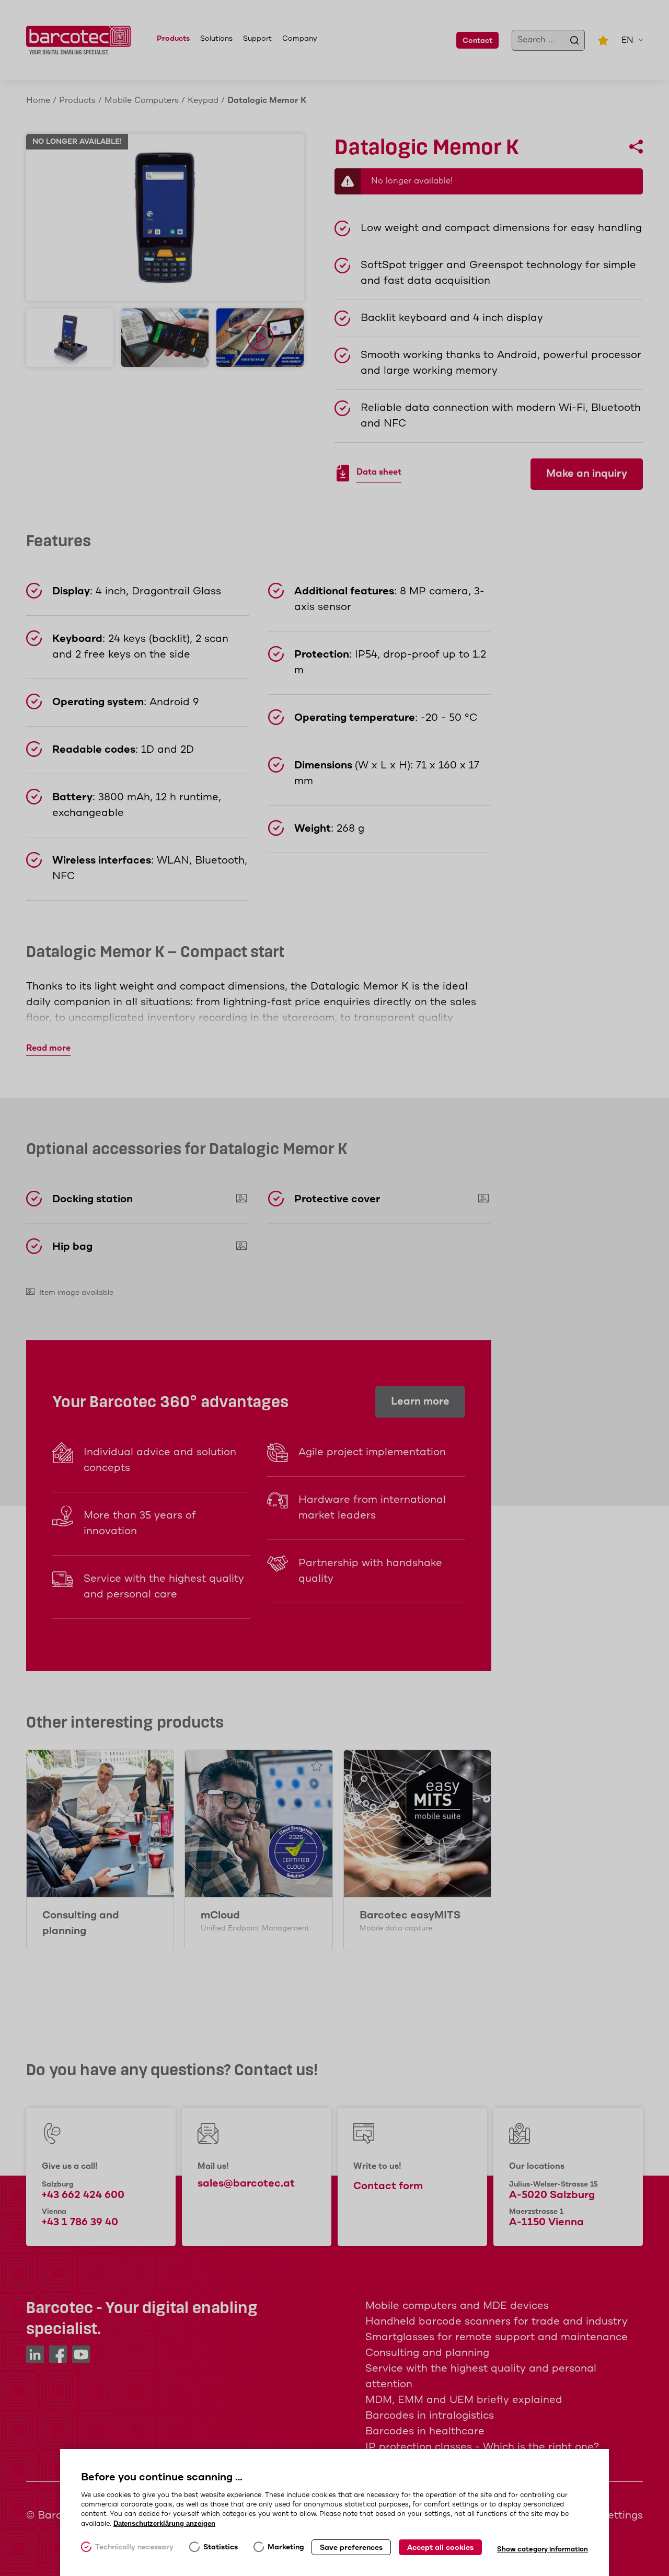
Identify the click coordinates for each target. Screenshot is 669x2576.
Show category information (543, 2550)
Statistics (221, 2547)
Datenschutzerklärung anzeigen (164, 2523)
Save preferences (351, 2548)
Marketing (286, 2547)
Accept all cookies (440, 2548)
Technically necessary (134, 2547)
